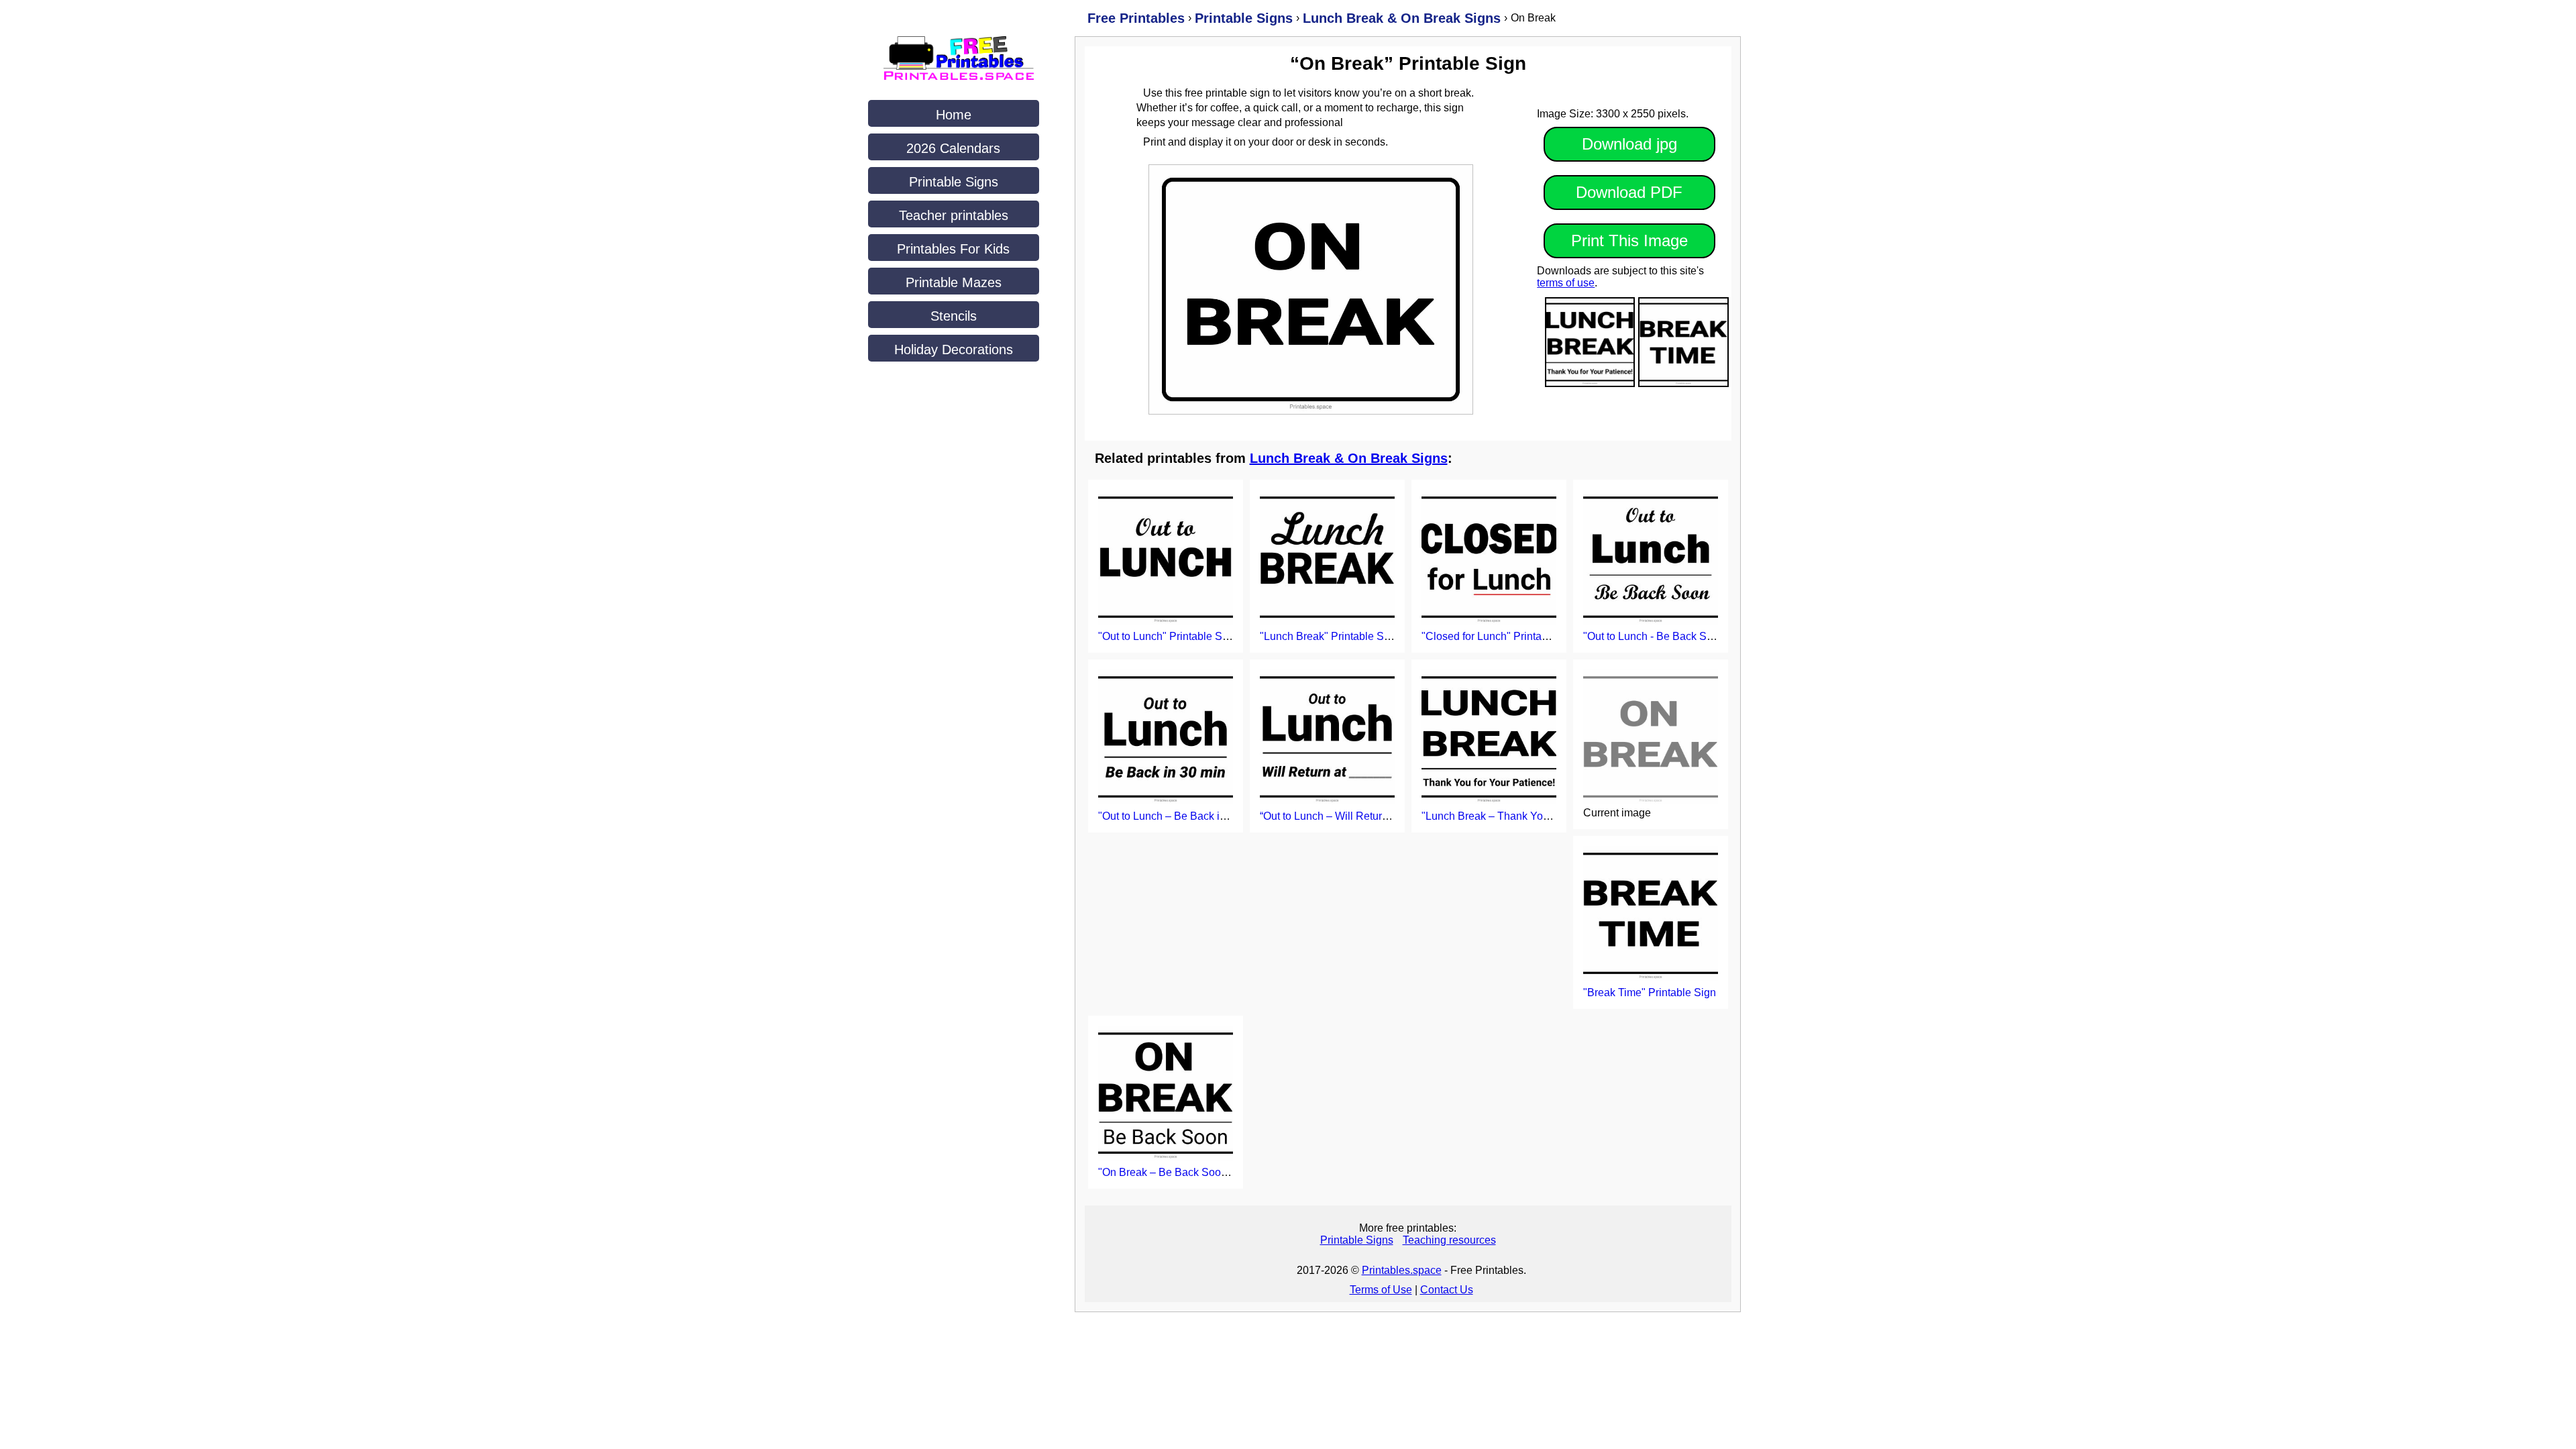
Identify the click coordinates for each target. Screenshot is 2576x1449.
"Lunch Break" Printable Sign (1329, 636)
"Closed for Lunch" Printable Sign (1501, 636)
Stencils (954, 316)
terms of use (1566, 283)
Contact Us (1447, 1290)
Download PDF (1629, 192)
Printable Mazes (954, 282)
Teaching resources (1449, 1240)
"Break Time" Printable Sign (1650, 992)
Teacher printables (954, 215)
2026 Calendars (953, 148)
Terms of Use (1381, 1290)
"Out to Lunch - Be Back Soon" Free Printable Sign (1704, 636)
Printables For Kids (953, 249)
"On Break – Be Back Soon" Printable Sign (1200, 1172)
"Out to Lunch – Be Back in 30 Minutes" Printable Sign (1227, 816)
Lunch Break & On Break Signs (1349, 458)
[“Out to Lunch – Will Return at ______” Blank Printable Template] (1327, 738)
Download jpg (1629, 144)
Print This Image (1629, 240)
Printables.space (1402, 1270)
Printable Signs (954, 182)
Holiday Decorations (954, 350)
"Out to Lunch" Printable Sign (1168, 636)
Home (954, 115)
